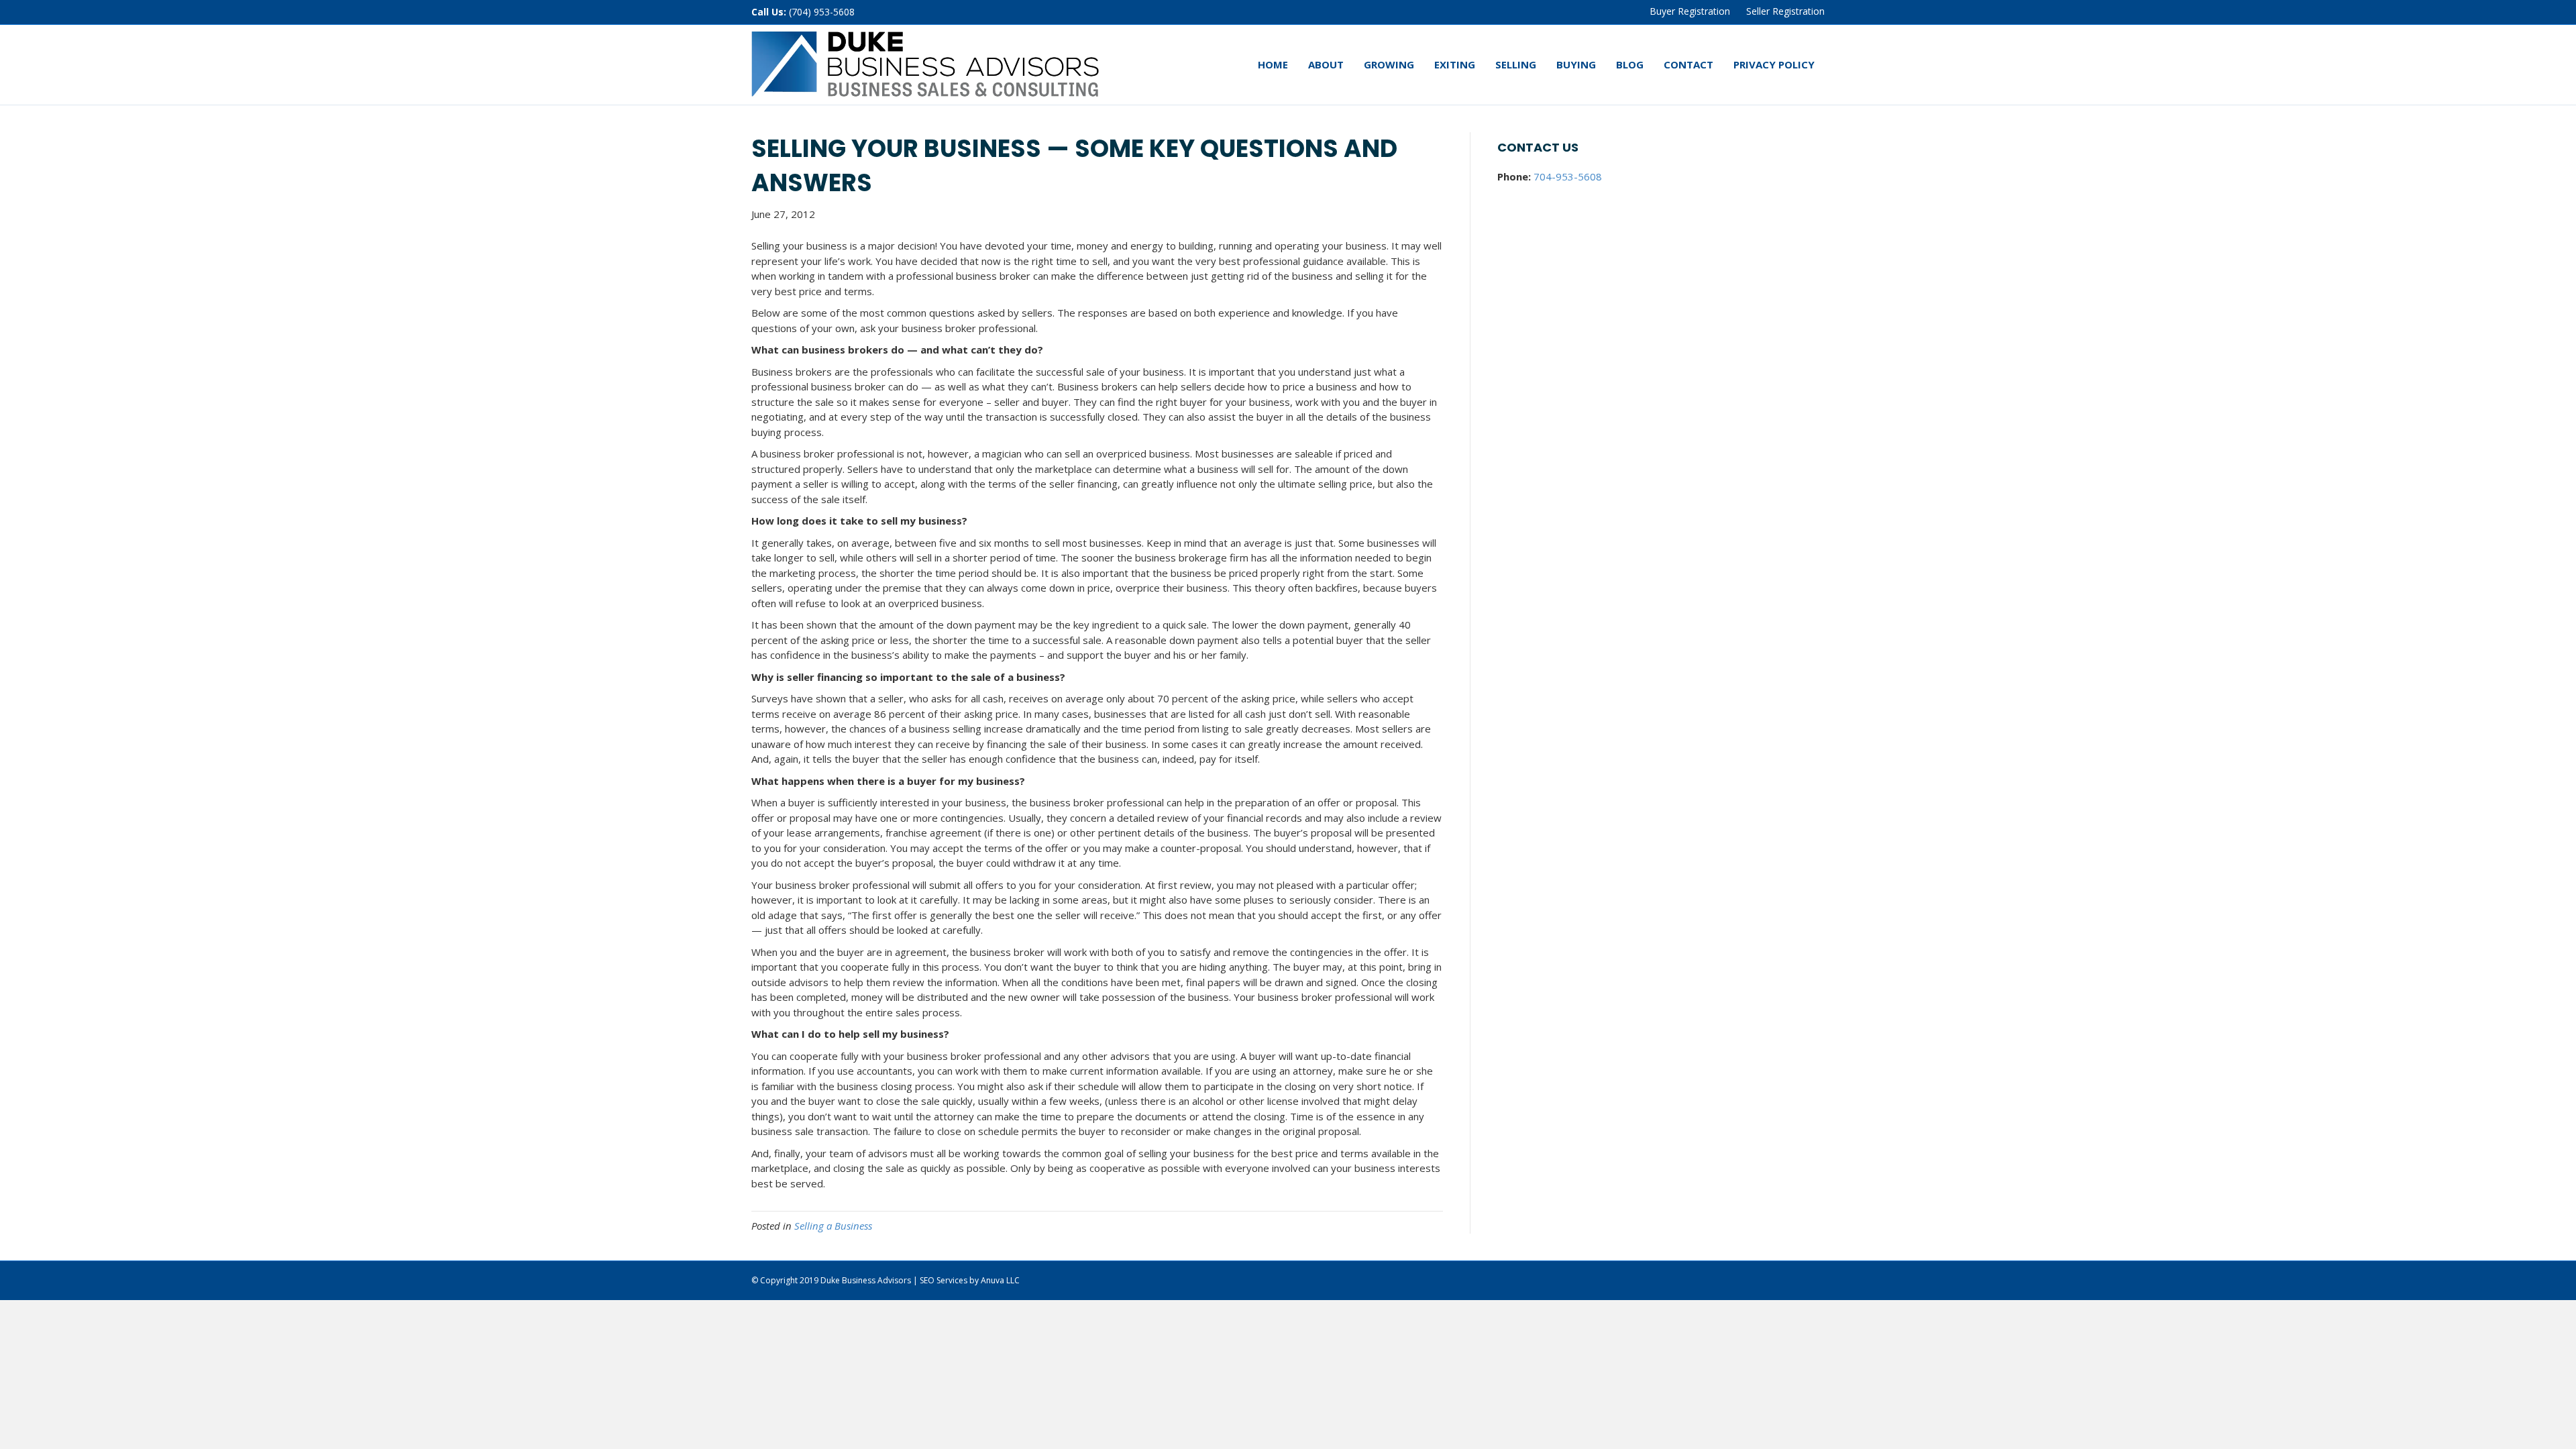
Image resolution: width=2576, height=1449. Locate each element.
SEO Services (944, 1280)
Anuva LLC (1000, 1280)
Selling (1516, 64)
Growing (1389, 64)
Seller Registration (1785, 11)
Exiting (1455, 64)
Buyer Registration (1690, 11)
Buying (1576, 64)
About (1326, 64)
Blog (1630, 64)
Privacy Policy (1774, 64)
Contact (1688, 64)
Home (1273, 64)
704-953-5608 (1568, 176)
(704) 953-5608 (822, 12)
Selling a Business (833, 1226)
